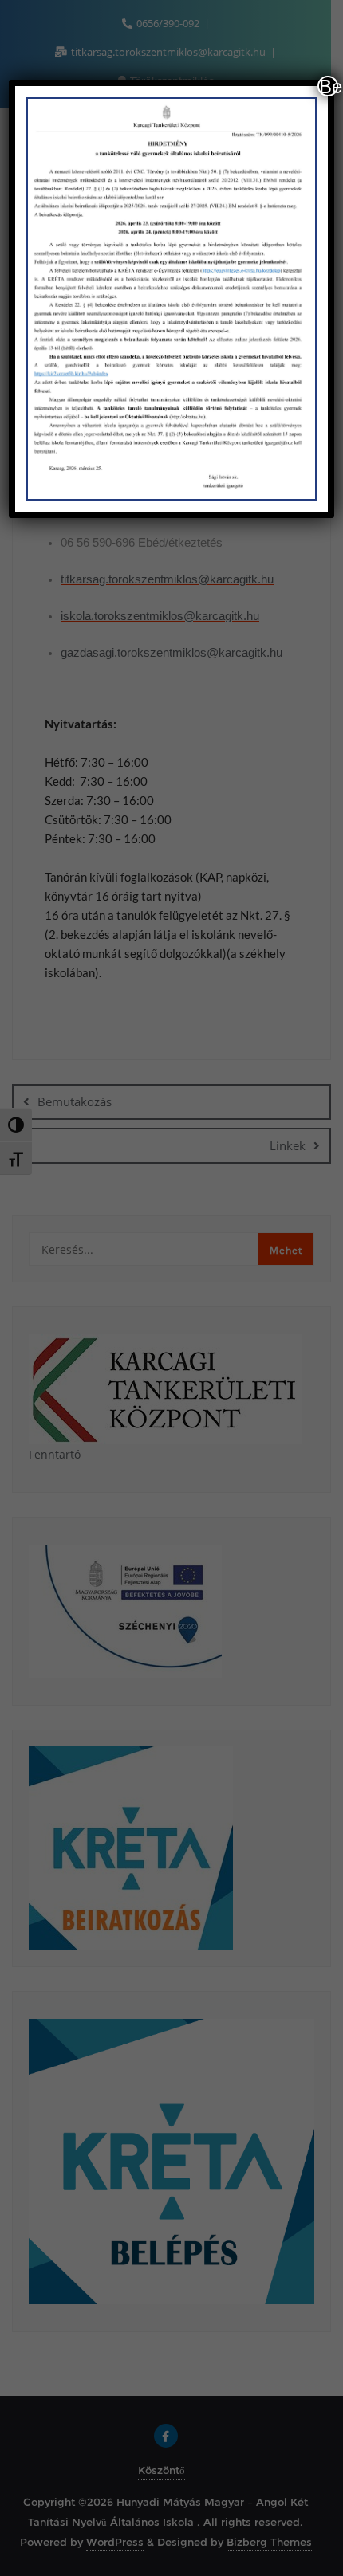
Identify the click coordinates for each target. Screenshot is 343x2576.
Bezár (329, 86)
